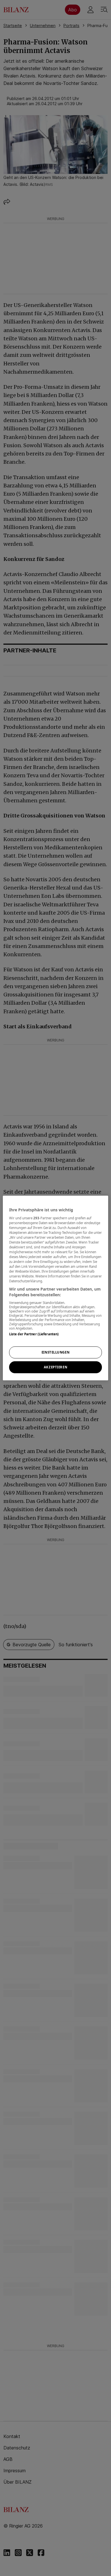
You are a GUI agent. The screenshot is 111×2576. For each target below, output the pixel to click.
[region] (56, 1288)
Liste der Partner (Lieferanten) (34, 1334)
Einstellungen (55, 1352)
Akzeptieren (55, 1367)
